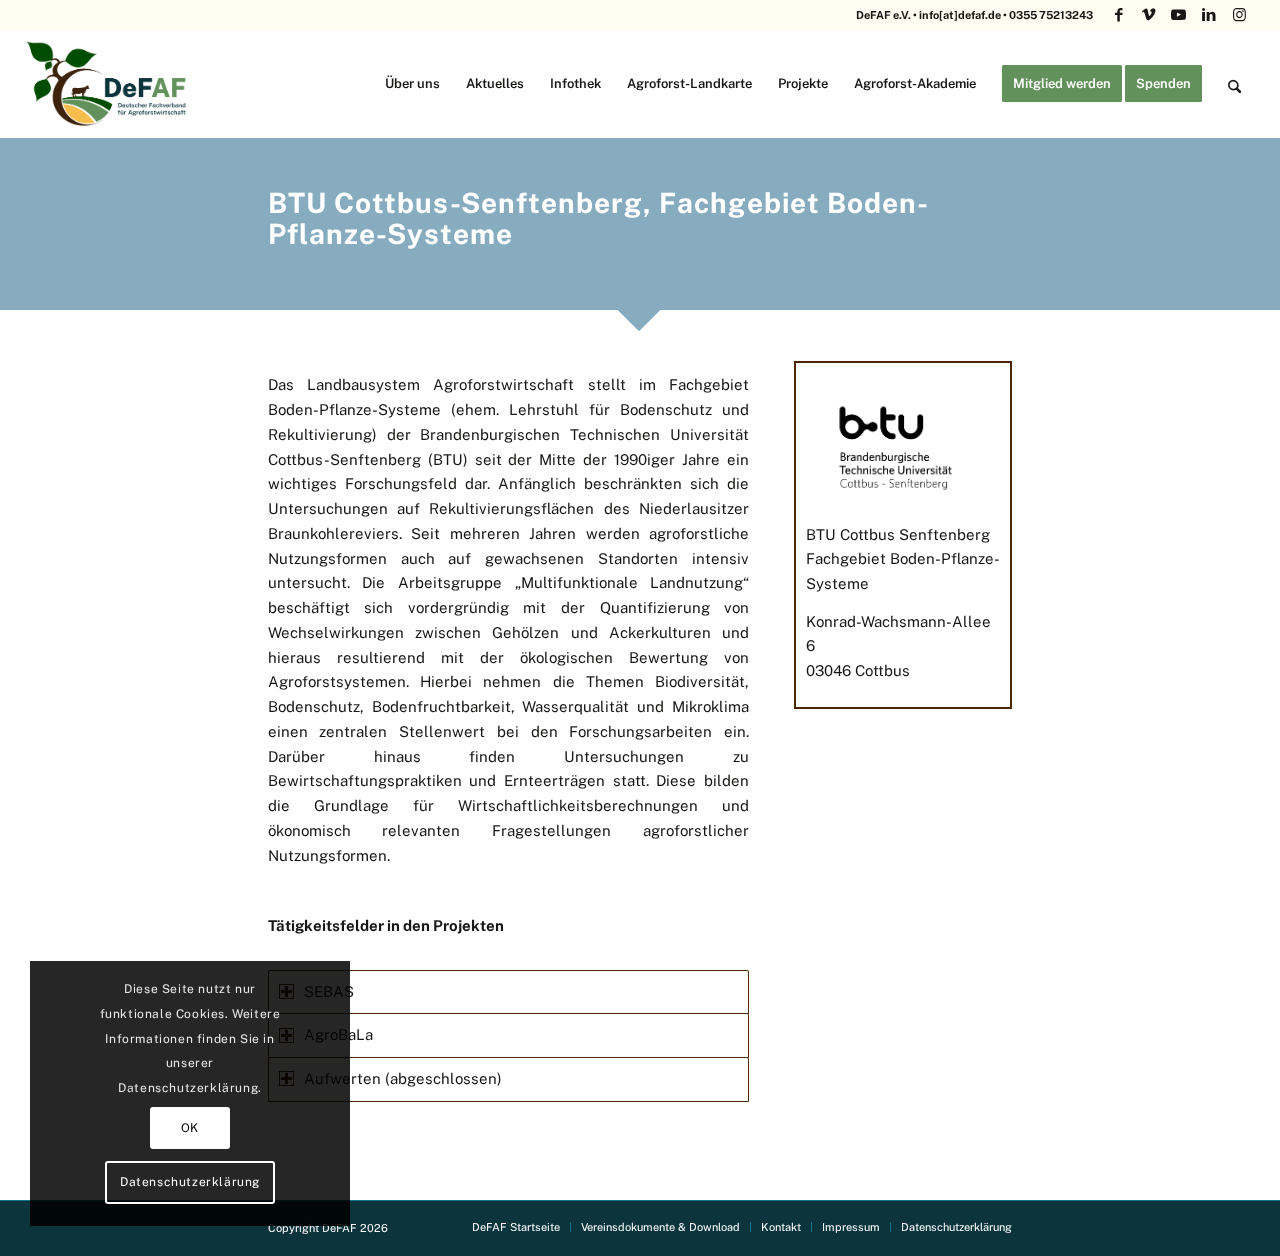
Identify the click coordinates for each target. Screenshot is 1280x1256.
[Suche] (1234, 83)
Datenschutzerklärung (190, 1182)
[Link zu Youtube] (1178, 15)
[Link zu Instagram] (1239, 15)
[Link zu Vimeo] (1148, 15)
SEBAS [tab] (329, 991)
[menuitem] (412, 83)
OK (190, 1128)
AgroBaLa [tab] (338, 1034)
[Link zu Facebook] (1118, 15)
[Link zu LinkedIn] (1208, 15)
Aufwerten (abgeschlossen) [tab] (403, 1078)
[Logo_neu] (109, 83)
